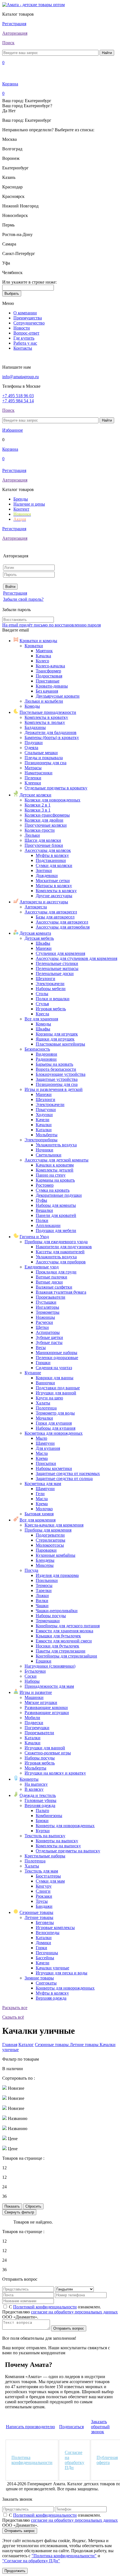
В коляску (34, 1789)
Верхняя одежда (40, 1805)
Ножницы (45, 1317)
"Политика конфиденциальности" (64, 2556)
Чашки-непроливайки (57, 1611)
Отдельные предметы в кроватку (56, 788)
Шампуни (45, 1443)
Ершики (44, 1661)
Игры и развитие (36, 1692)
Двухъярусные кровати (58, 696)
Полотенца (46, 1408)
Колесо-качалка (50, 666)
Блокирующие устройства (61, 1074)
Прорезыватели (51, 1297)
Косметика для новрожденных (54, 1433)
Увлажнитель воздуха (56, 1145)
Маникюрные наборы (57, 1353)
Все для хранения (41, 1019)
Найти (107, 53)
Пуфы (41, 1200)
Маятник (44, 651)
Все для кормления (38, 1520)
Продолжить (15, 2571)
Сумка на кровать (53, 1190)
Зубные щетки (49, 1337)
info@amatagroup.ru (21, 377)
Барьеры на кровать (54, 1064)
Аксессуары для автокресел (51, 912)
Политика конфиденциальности (32, 2460)
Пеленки (33, 778)
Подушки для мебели (56, 1230)
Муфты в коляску (52, 855)
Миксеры (45, 1565)
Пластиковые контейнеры (60, 1044)
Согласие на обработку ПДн (75, 2460)
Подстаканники (51, 860)
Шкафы (43, 943)
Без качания (47, 691)
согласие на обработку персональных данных (74, 2312)
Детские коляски (35, 795)
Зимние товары (39, 1978)
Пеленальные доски (55, 973)
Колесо (42, 661)
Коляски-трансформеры (47, 815)
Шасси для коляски (43, 840)
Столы (42, 994)
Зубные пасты (49, 1342)
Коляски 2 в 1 (38, 805)
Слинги (43, 1891)
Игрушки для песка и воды (62, 1973)
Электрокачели (50, 984)
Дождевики (47, 876)
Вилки (42, 1601)
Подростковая (49, 676)
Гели (40, 1494)
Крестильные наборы (45, 1856)
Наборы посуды (51, 1616)
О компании (25, 313)
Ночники (45, 1150)
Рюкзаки (44, 1896)
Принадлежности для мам (49, 1686)
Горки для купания (54, 1423)
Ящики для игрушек (55, 1039)
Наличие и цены (29, 504)
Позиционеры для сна (45, 763)
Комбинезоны (49, 1816)
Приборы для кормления (48, 1530)
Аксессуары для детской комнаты (57, 1160)
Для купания (48, 1448)
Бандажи (44, 1906)
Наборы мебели (51, 989)
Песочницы (47, 1953)
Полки (42, 1220)
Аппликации (48, 1225)
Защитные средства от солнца (64, 1478)
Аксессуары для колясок (48, 850)
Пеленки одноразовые (57, 1358)
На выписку (36, 1784)
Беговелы (45, 1922)
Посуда (31, 1570)
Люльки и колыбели (44, 701)
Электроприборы (41, 1140)
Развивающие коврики (46, 1707)
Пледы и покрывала (44, 758)
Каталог (26, 2045)
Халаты (43, 1403)
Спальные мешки (41, 753)
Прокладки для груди (56, 1272)
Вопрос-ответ (26, 333)
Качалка (43, 656)
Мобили (32, 1718)
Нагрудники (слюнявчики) (50, 1666)
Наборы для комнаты (56, 1205)
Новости (22, 328)
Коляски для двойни (44, 820)
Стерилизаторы (51, 1540)
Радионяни (46, 1059)
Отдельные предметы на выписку (68, 1851)
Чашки (42, 1606)
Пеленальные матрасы (57, 968)
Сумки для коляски (54, 865)
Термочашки (48, 1621)
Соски (31, 1676)
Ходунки (44, 1115)
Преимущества (28, 318)
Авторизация (15, 33)
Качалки (44, 1125)
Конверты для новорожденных (65, 1826)
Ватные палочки (51, 1277)
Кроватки (34, 646)
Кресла (42, 1014)
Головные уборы (40, 1800)
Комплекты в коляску (56, 891)
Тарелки (44, 1590)
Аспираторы (48, 1332)
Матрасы (33, 768)
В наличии (13, 2069)
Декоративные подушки (59, 1195)
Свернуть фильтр (19, 2212)
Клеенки (33, 783)
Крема (42, 1458)
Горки (41, 1948)
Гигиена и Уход (34, 1237)
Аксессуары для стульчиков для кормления (76, 958)
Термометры (48, 1312)
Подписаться (71, 2427)
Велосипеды (48, 1933)
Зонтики (44, 870)
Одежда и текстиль (38, 1795)
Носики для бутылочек (57, 1646)
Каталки (44, 1130)
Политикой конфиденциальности (45, 2307)
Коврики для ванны (55, 1378)
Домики (43, 1943)
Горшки (43, 1363)
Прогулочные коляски (46, 825)
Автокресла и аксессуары (44, 902)
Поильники (47, 1580)
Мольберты (47, 1135)
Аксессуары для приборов (61, 1262)
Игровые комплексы (55, 1928)
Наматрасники (39, 773)
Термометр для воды (55, 1413)
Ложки (42, 1596)
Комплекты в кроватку (46, 717)
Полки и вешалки (53, 999)
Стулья (42, 1004)
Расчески (44, 1322)
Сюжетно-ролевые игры (48, 1753)
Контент (21, 509)
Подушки (34, 743)
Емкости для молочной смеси (64, 1641)
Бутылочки (35, 1671)
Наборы (32, 1681)
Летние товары (39, 1917)
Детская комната (35, 933)
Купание (33, 1373)
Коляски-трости (40, 830)
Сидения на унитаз (54, 1368)
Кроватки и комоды (38, 641)
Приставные (48, 681)
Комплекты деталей (55, 1170)
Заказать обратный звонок (100, 2427)
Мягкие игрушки (41, 1702)
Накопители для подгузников (64, 1247)
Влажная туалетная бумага (61, 1292)
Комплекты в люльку (45, 722)
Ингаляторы (47, 1307)
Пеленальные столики (57, 963)
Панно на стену (51, 1175)
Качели (43, 1120)
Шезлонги (45, 979)
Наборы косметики (54, 1468)
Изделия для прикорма (57, 1575)
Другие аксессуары (54, 896)
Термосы (44, 1585)
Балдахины (35, 727)
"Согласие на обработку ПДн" (31, 2561)
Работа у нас (25, 343)
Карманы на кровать (55, 1180)
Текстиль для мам (41, 1871)
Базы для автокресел (55, 917)
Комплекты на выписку (58, 1846)
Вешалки (44, 1210)
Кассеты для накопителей (60, 1252)
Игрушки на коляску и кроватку (55, 1773)
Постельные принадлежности (48, 712)
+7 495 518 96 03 (18, 396)
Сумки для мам (50, 1881)
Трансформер (48, 671)
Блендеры (45, 1560)
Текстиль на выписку (45, 1836)
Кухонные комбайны (56, 1555)
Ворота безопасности (56, 1069)
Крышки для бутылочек (58, 1636)
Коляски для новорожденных (52, 800)
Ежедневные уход (42, 1267)
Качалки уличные (52, 1968)
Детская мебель (39, 938)
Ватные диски (49, 1282)
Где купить (24, 338)
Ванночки (45, 1383)
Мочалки (44, 1418)
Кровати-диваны (52, 686)
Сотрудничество (29, 323)
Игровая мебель (51, 1009)
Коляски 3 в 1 (38, 810)
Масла (42, 1453)
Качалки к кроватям (55, 1165)
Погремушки (37, 1728)
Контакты (23, 348)
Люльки (32, 835)
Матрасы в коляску (54, 886)
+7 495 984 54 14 (18, 401)
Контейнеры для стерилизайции (66, 1656)
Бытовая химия (39, 1514)
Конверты (29, 1779)
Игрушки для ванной (56, 1393)
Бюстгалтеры (48, 1876)
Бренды (21, 499)
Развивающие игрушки (47, 1713)
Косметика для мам (43, 1484)
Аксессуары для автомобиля (63, 927)
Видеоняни (46, 1054)
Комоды (32, 706)
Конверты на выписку (57, 1841)
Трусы (42, 1901)
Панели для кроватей (56, 1215)
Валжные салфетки (54, 1287)
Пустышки (46, 1302)
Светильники (49, 1155)
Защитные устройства (57, 1079)
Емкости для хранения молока (64, 1631)
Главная (10, 2045)
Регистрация (14, 24)
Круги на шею (49, 1398)
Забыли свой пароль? (23, 599)
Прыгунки (46, 1110)
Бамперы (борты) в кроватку (52, 737)
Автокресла (36, 907)
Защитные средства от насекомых (68, 1473)
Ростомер (45, 1185)
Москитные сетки (53, 881)
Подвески (34, 1723)
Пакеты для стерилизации (61, 1651)
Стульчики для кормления (60, 953)
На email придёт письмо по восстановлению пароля (51, 625)
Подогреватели (50, 1535)
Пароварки (46, 1550)
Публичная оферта (107, 2460)
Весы (41, 1347)
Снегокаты (46, 1983)
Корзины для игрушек (57, 1034)
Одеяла (31, 748)
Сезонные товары (36, 1912)
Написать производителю (30, 2427)
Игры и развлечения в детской (54, 1089)
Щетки (42, 1327)
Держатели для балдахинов (51, 732)
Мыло (41, 1438)
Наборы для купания (56, 1428)
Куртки (43, 1831)
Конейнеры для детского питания (68, 1626)
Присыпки (46, 1463)
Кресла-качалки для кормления (54, 1525)
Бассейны (45, 1958)
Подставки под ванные (58, 1388)
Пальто (42, 1811)
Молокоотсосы (50, 1545)
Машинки (34, 1697)
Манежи (44, 948)
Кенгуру (44, 1886)
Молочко (44, 1509)
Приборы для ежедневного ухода (56, 1242)
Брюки (42, 1821)
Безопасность (37, 1049)
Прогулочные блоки (44, 845)
